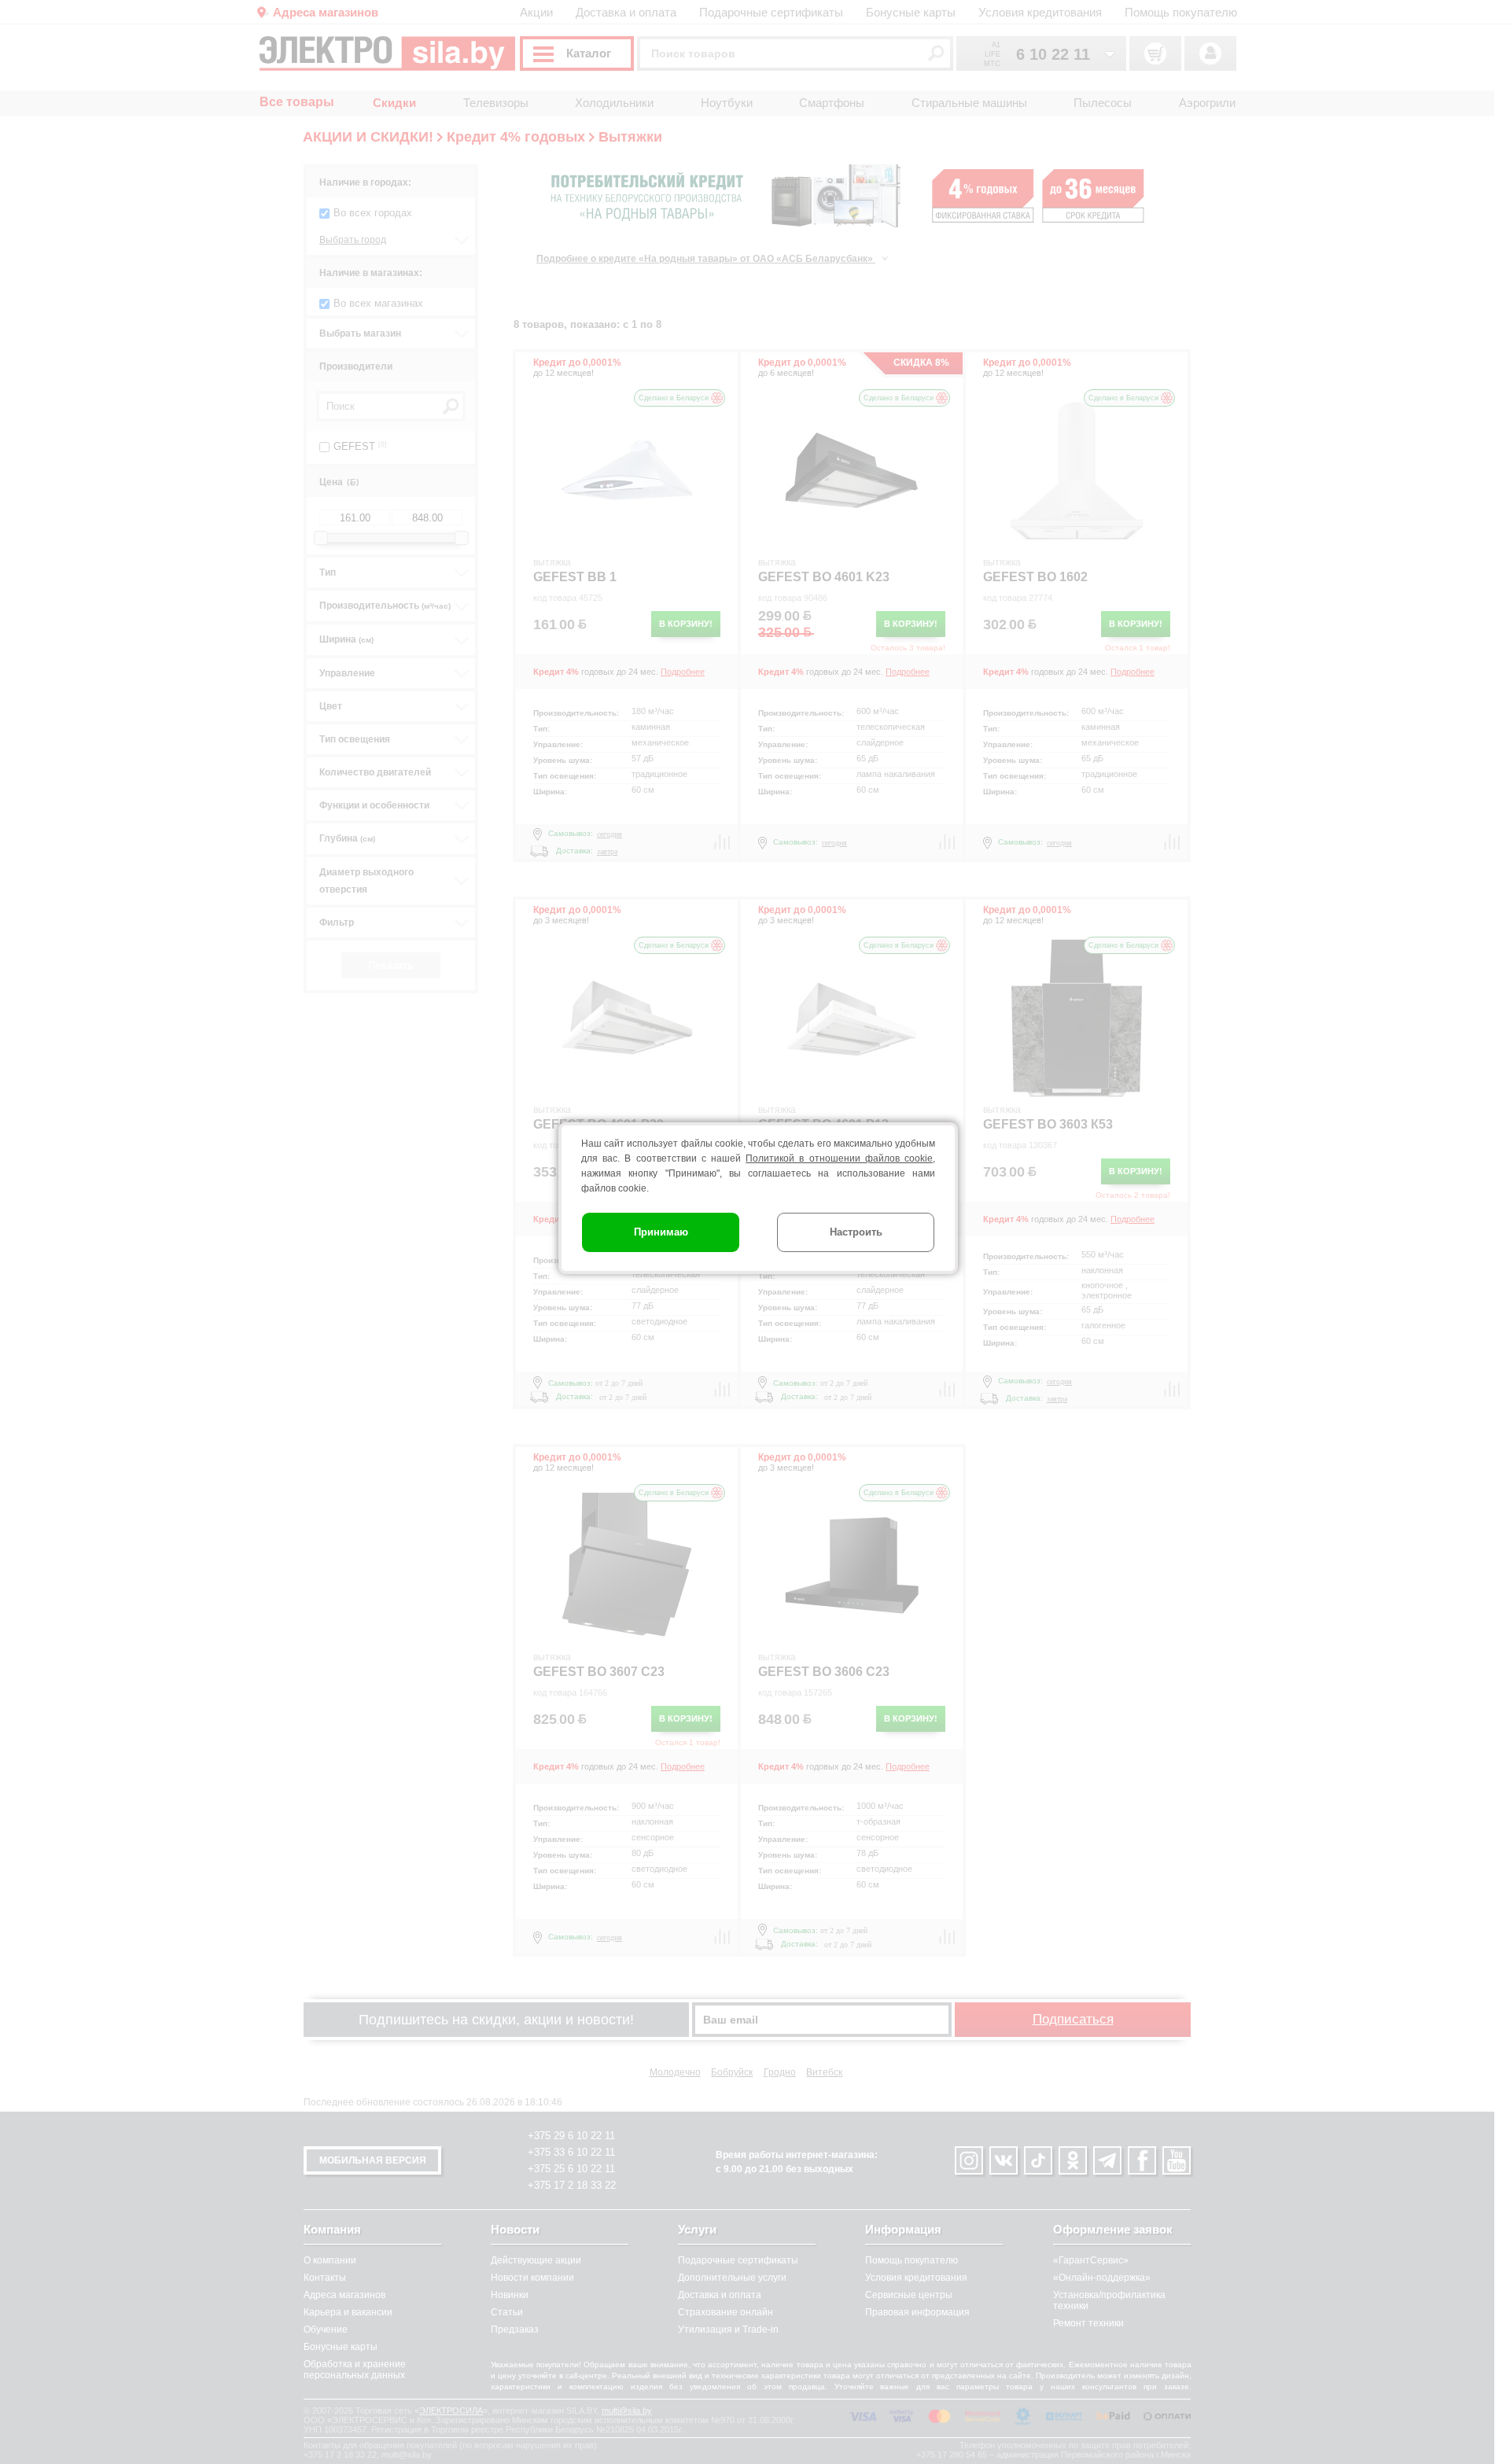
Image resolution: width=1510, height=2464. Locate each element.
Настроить (856, 1232)
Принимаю (661, 1232)
